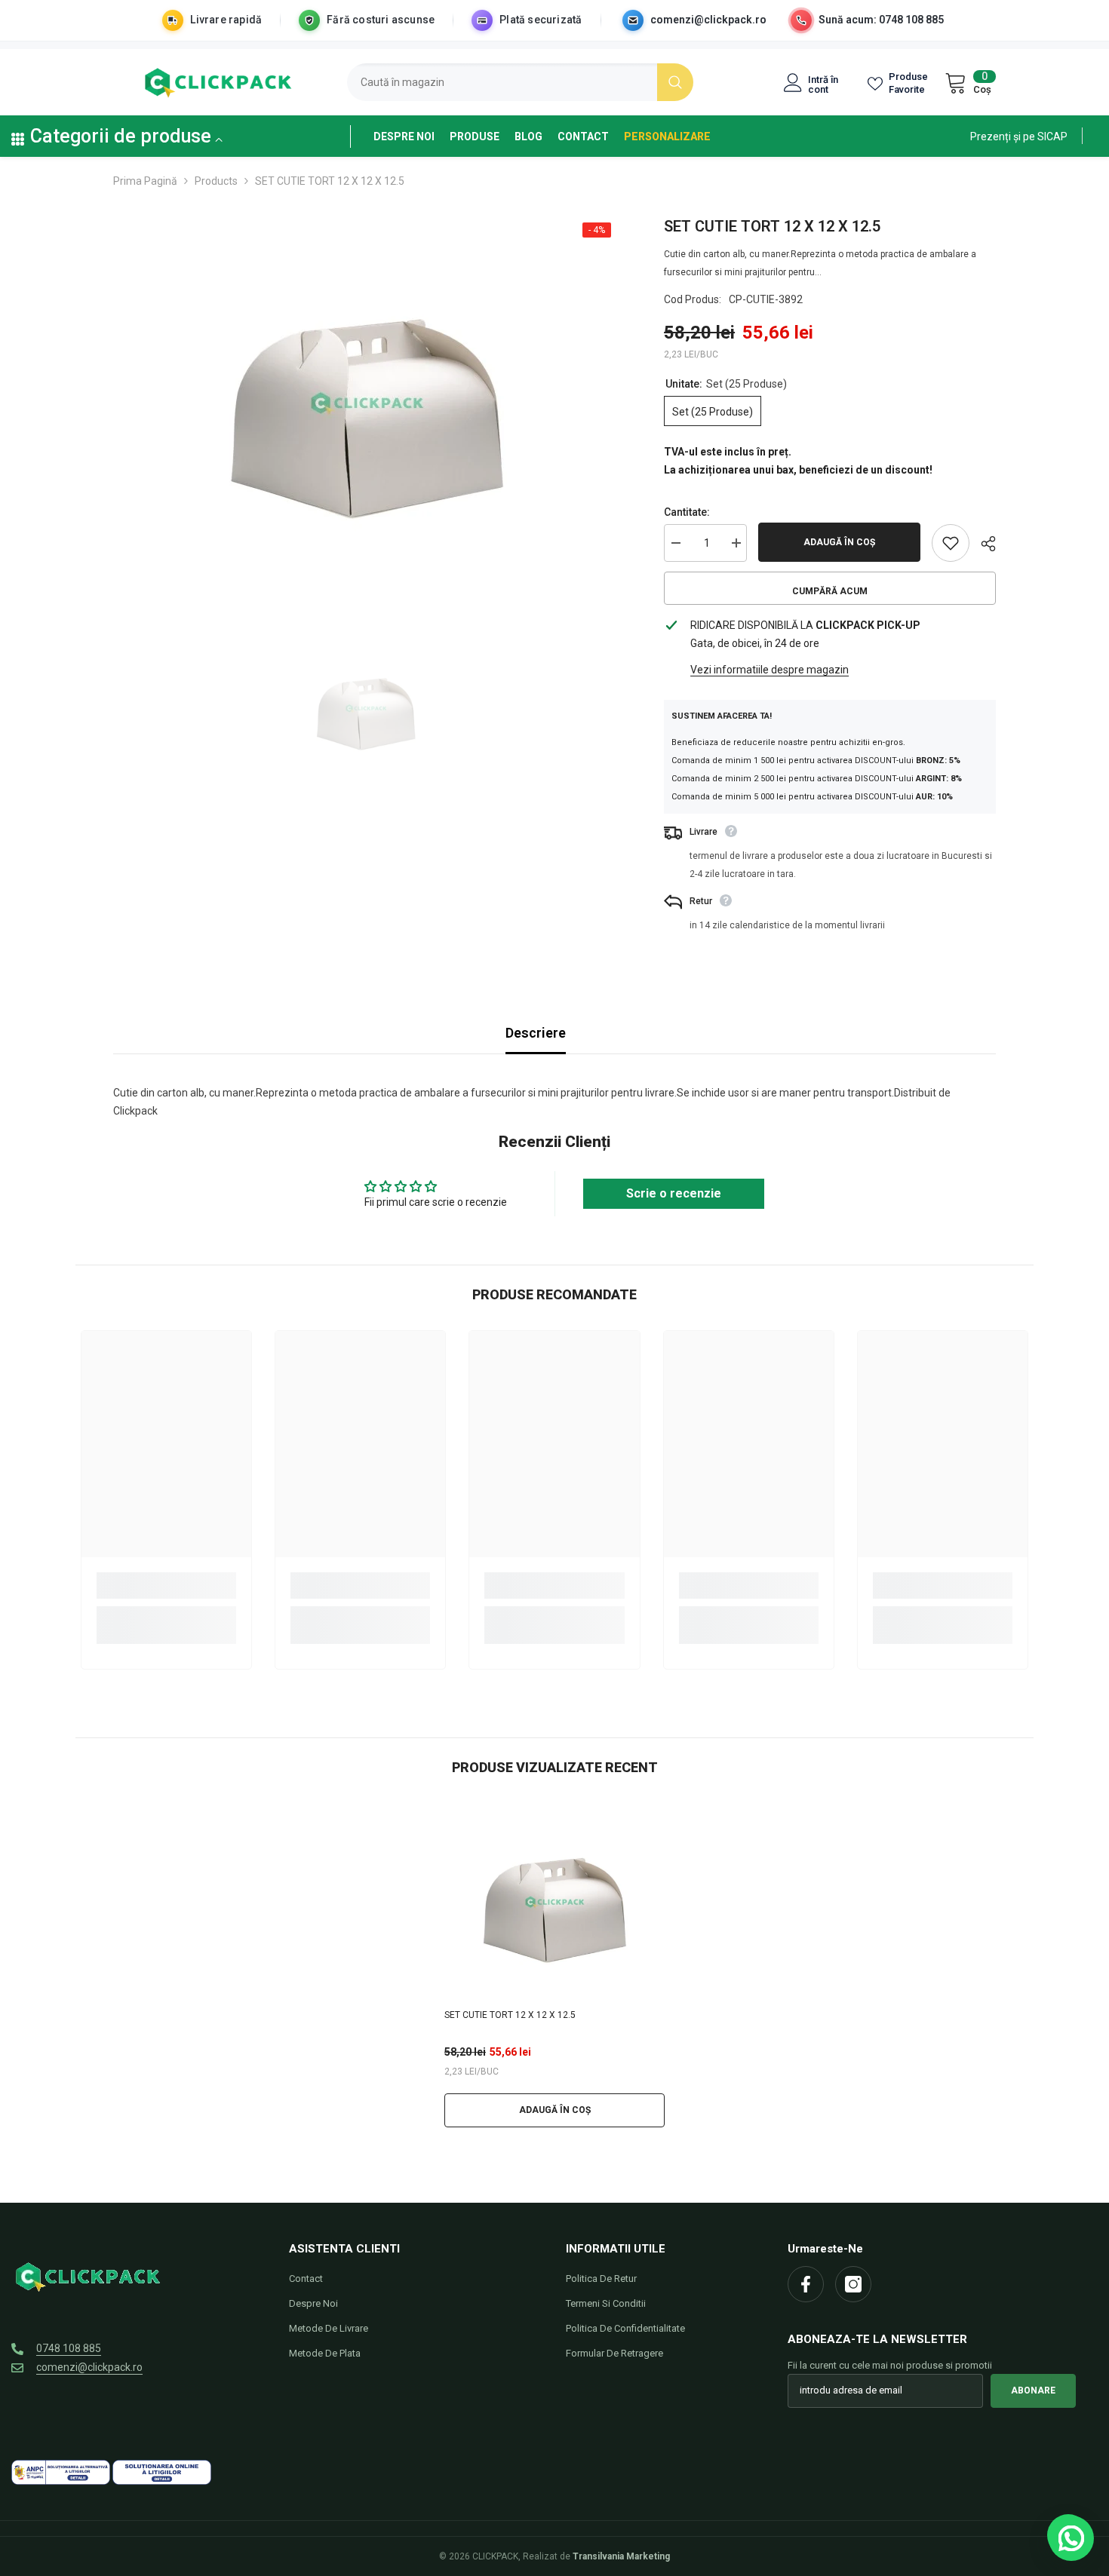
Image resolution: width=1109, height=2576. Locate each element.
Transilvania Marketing (621, 2556)
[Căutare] (520, 82)
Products (216, 181)
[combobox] (502, 82)
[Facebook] (806, 2284)
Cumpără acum (830, 591)
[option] (366, 403)
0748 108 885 (69, 2348)
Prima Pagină (145, 181)
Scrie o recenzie (674, 1193)
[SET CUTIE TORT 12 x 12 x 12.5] (554, 1902)
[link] (1019, 136)
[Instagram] (853, 2284)
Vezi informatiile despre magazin (770, 670)
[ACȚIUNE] (983, 544)
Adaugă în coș (839, 542)
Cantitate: (687, 512)
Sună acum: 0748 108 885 (881, 20)
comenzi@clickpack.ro (708, 20)
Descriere (536, 1033)
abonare (1033, 2390)
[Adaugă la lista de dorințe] (951, 543)
